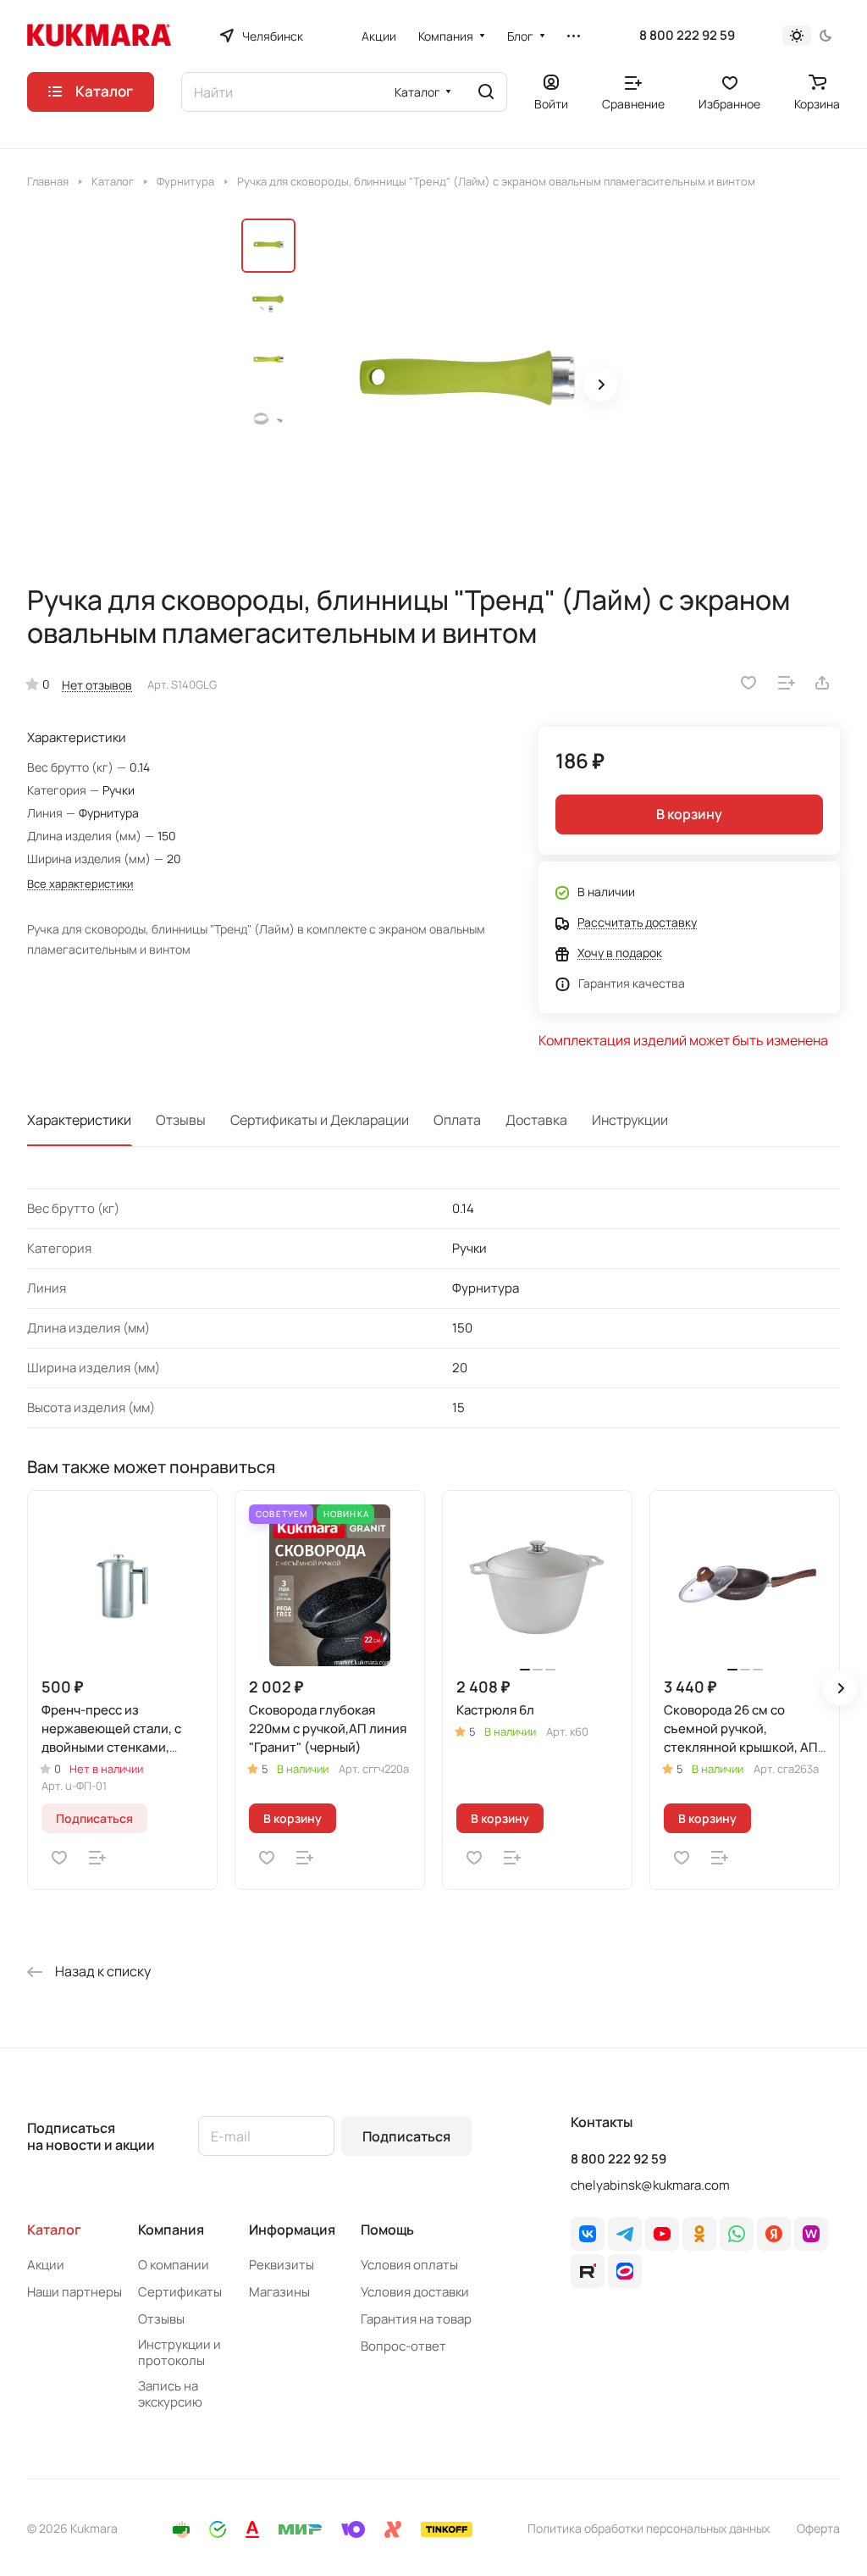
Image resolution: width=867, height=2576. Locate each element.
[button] (600, 385)
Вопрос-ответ (403, 2346)
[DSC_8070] (466, 386)
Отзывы (181, 1120)
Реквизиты (282, 2265)
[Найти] (486, 92)
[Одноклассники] (699, 2234)
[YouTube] (662, 2234)
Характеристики (79, 1120)
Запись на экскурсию (170, 2394)
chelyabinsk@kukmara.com (650, 2185)
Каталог (54, 2230)
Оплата (457, 1120)
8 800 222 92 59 (687, 36)
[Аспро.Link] (625, 2271)
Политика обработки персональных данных (649, 2528)
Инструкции (630, 1120)
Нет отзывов (97, 685)
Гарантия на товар (416, 2319)
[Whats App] (737, 2234)
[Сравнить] (787, 683)
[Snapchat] (588, 2271)
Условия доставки (415, 2292)
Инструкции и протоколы (179, 2352)
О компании (174, 2265)
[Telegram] (625, 2234)
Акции (46, 2265)
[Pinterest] (811, 2234)
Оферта (818, 2528)
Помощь (387, 2230)
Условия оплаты (409, 2265)
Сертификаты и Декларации (320, 1120)
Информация (292, 2230)
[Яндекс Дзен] (774, 2234)
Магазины (279, 2292)
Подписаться (406, 2136)
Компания (171, 2230)
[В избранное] (748, 683)
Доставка (536, 1120)
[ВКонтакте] (588, 2234)
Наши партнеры (75, 2292)
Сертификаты (180, 2292)
